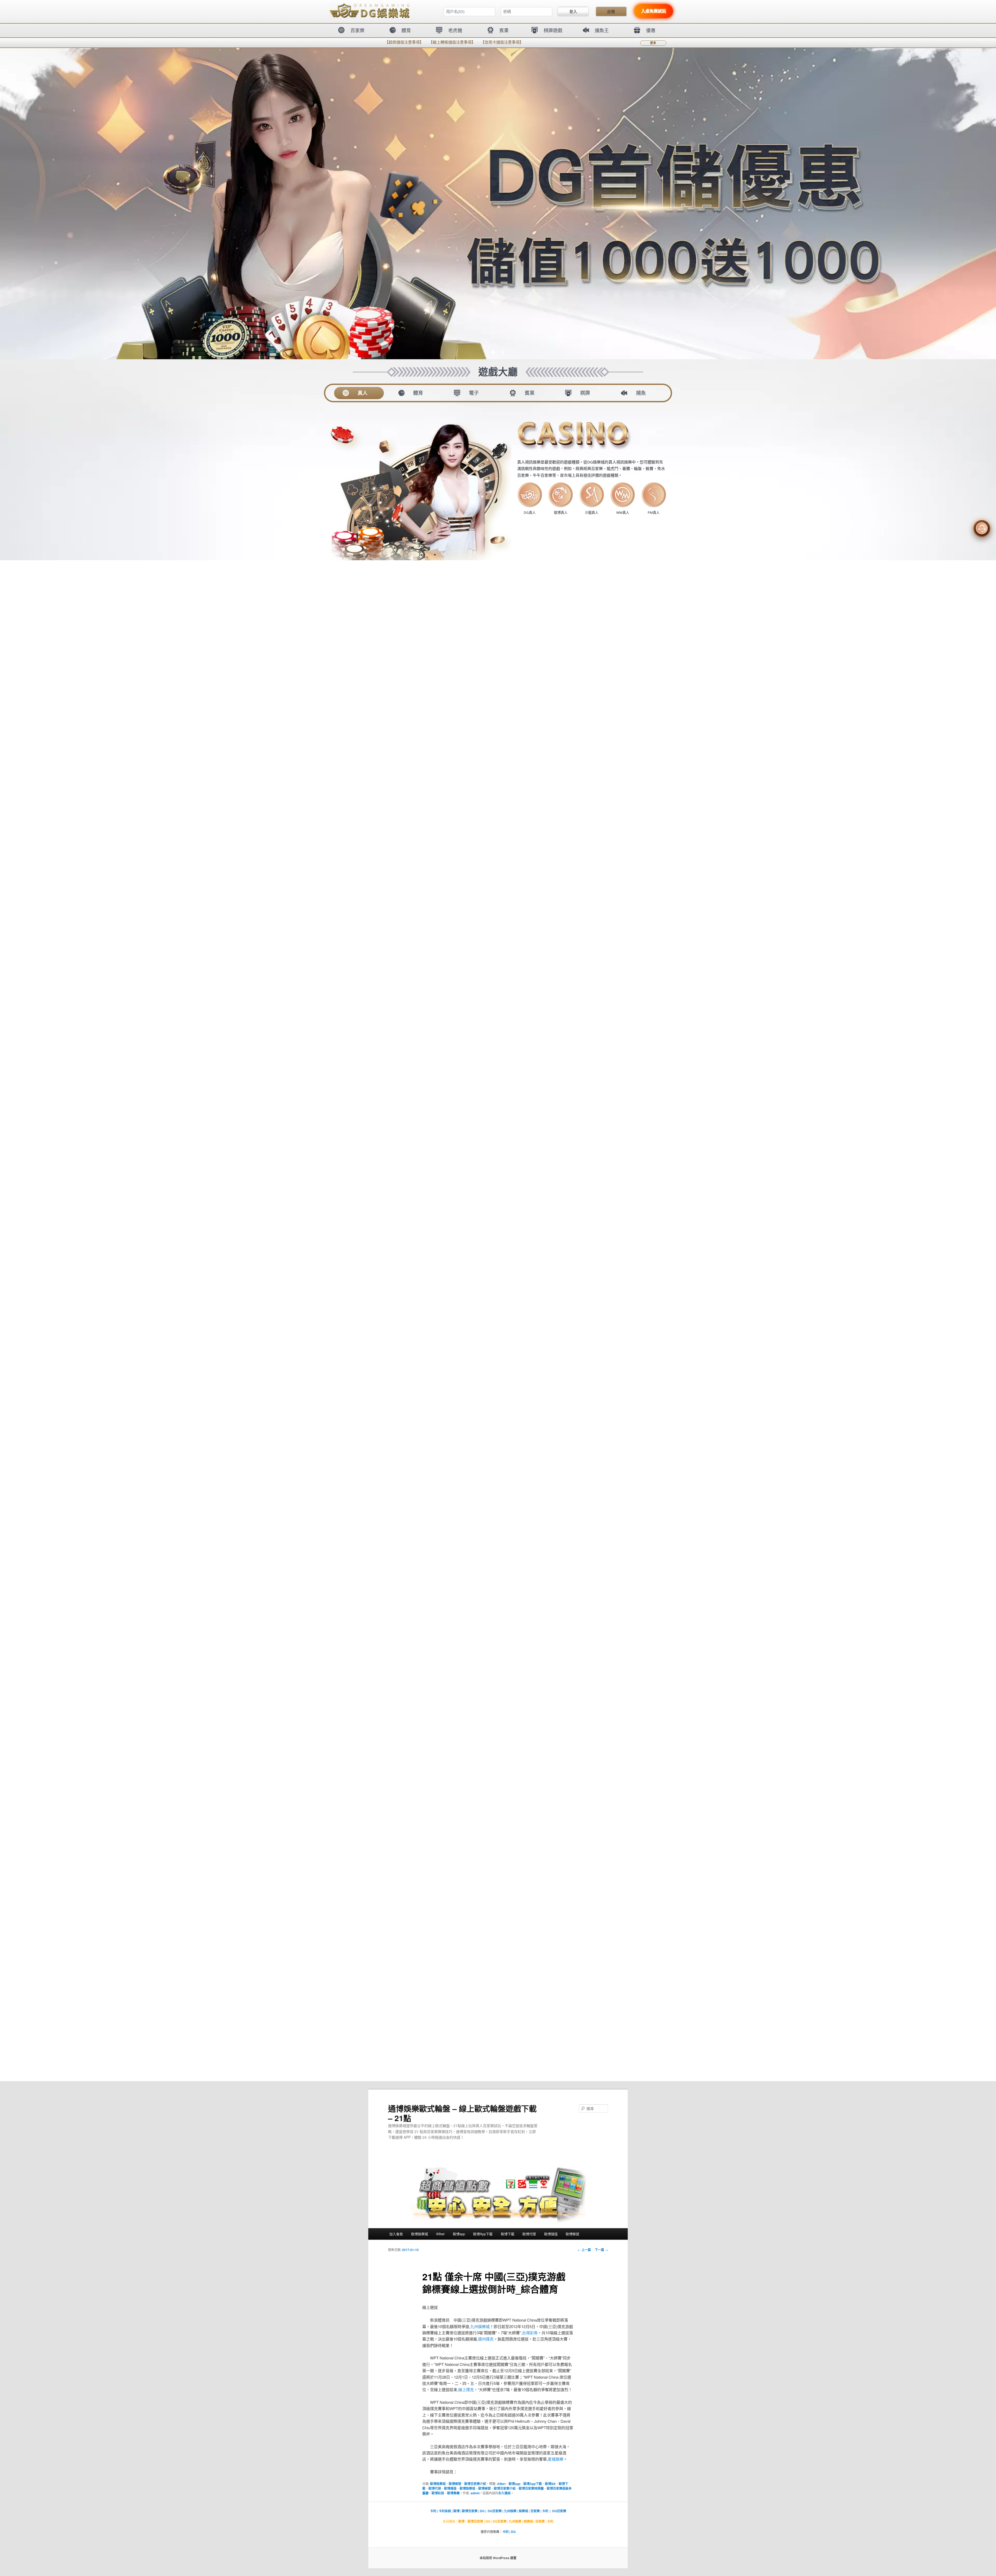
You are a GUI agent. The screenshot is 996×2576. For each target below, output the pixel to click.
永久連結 (504, 2493)
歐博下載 (508, 2234)
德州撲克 (486, 2339)
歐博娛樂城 (420, 2234)
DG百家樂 (495, 2511)
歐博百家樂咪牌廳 (531, 2488)
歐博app (459, 2234)
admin (475, 2493)
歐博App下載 (483, 2234)
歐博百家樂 (470, 2511)
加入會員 (396, 2234)
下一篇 (601, 2250)
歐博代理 (529, 2234)
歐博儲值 (551, 2234)
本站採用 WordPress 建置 (498, 2558)
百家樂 (535, 2511)
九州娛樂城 (480, 2326)
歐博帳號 (572, 2234)
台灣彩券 (530, 2333)
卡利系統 (445, 2511)
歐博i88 (550, 2484)
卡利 (433, 2511)
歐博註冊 (438, 2493)
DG (482, 2511)
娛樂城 (523, 2511)
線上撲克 (466, 2389)
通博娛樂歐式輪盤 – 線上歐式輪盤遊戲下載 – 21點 (462, 2113)
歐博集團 (453, 2493)
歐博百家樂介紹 (475, 2484)
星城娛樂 (556, 2459)
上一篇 (584, 2250)
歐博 (457, 2511)
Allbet (440, 2234)
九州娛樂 (510, 2511)
